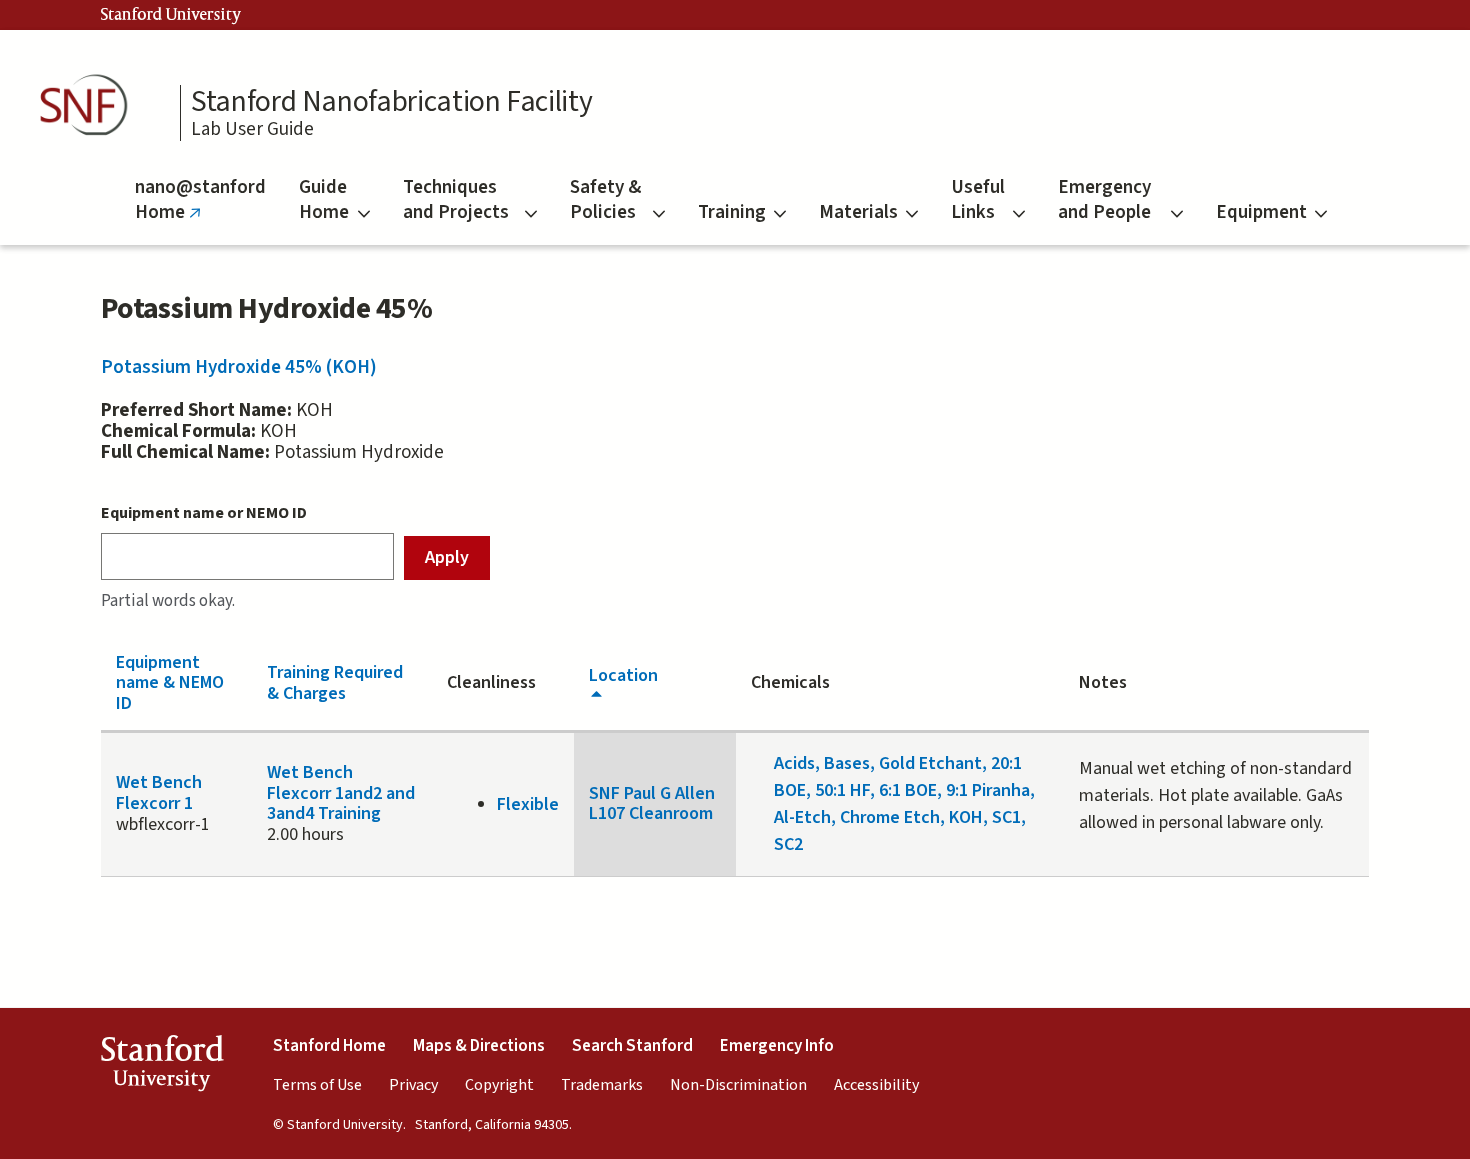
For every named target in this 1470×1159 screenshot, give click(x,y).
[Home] (90, 105)
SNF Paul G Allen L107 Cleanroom (652, 804)
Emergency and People (1104, 200)
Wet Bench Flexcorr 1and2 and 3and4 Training (341, 793)
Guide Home (324, 200)
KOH (966, 817)
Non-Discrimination (738, 1085)
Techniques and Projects (456, 200)
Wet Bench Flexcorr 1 (159, 793)
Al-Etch (802, 817)
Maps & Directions (479, 1046)
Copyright (499, 1085)
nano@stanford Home (200, 209)
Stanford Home (329, 1046)
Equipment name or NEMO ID (204, 513)
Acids (794, 763)
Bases (847, 763)
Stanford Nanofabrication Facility (391, 102)
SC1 (1006, 817)
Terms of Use (317, 1085)
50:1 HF (842, 790)
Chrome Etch (890, 817)
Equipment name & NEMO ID (170, 683)
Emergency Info (777, 1046)
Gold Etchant (930, 763)
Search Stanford (632, 1046)
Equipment (1261, 212)
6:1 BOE (908, 790)
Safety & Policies (605, 200)
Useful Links (978, 200)
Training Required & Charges (335, 683)
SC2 (788, 844)
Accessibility (876, 1085)
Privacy (413, 1085)
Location (623, 675)
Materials (858, 212)
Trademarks (602, 1085)
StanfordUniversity (161, 1067)
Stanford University (171, 15)
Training (732, 212)
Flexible (528, 804)
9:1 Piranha (988, 790)
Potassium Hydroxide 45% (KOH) (239, 367)
